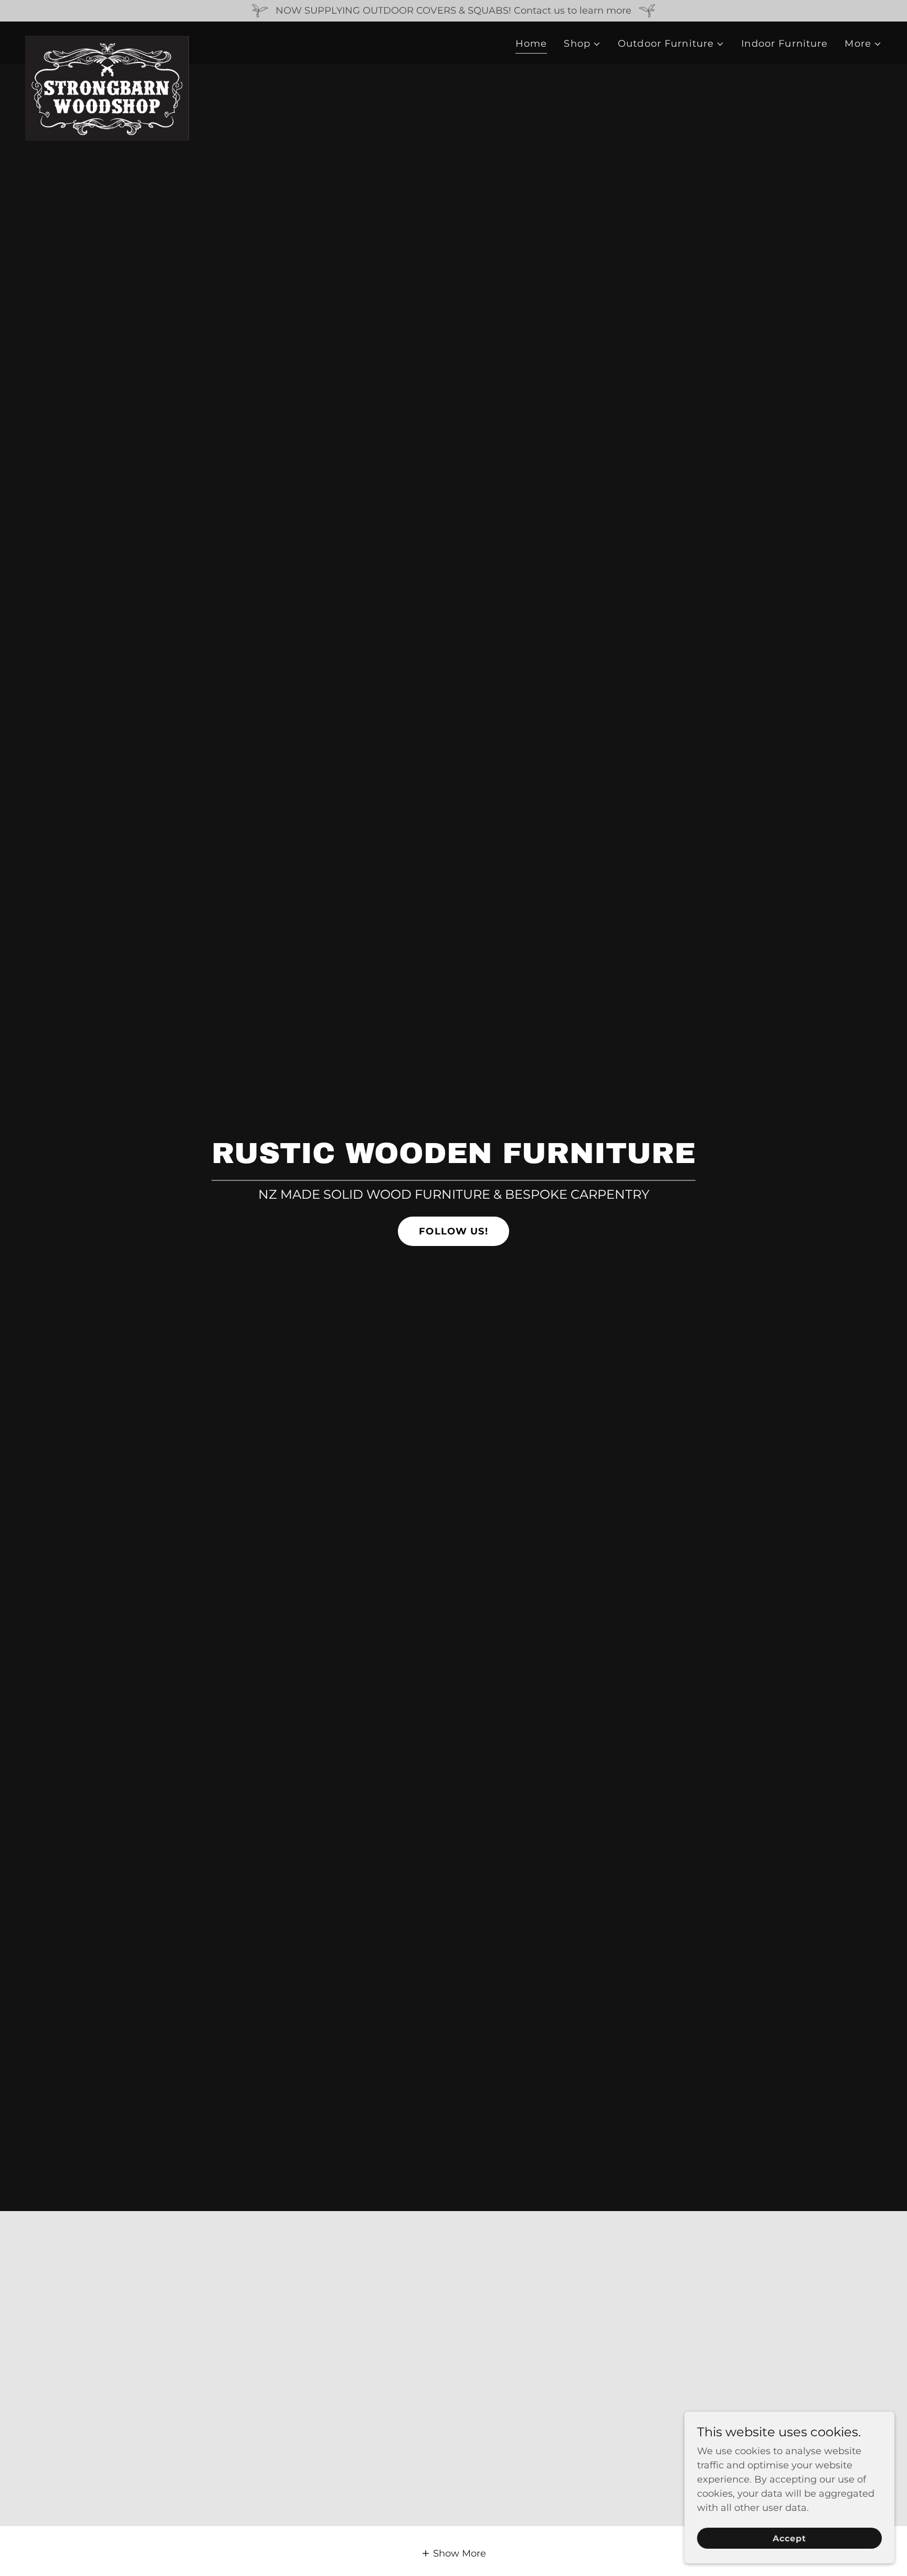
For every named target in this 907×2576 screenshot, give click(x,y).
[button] (582, 44)
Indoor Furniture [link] (784, 44)
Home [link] (531, 44)
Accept (789, 2538)
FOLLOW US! (453, 1231)
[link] (107, 40)
